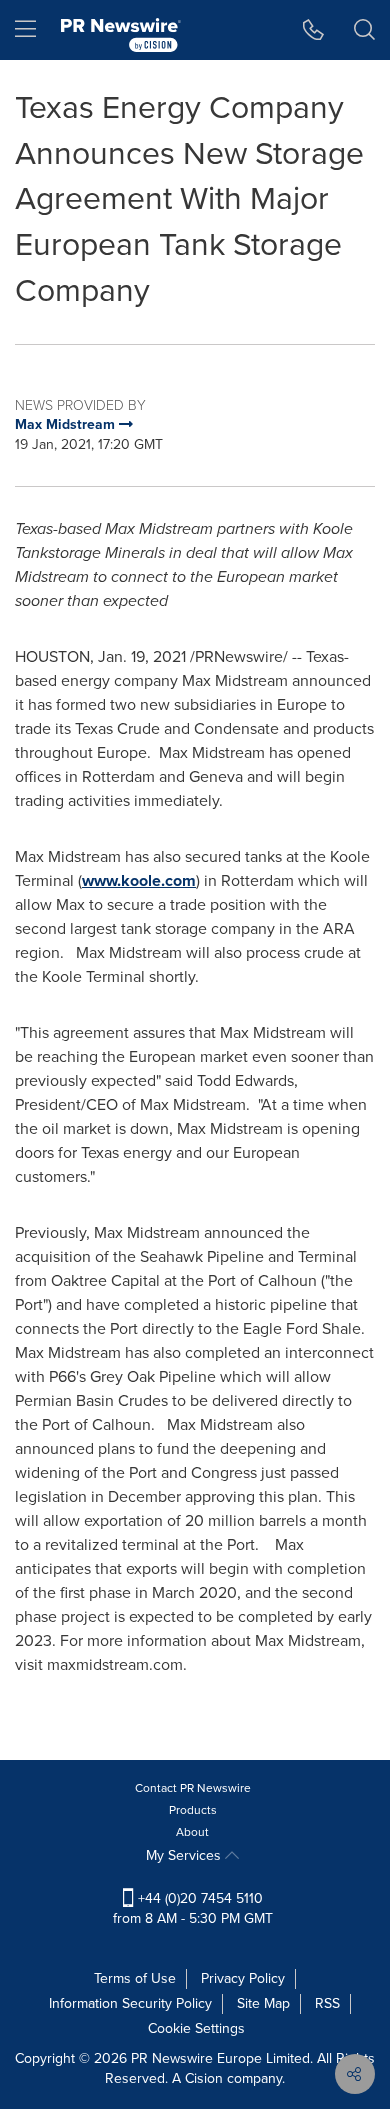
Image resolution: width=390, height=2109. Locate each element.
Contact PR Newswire (193, 1788)
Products (193, 1810)
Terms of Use (135, 1978)
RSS (327, 2003)
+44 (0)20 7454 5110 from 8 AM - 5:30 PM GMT (193, 1908)
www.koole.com (139, 880)
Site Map (263, 2003)
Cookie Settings (196, 2028)
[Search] (364, 30)
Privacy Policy (243, 1978)
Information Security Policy (130, 2003)
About (192, 1832)
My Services (185, 1855)
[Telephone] (313, 30)
